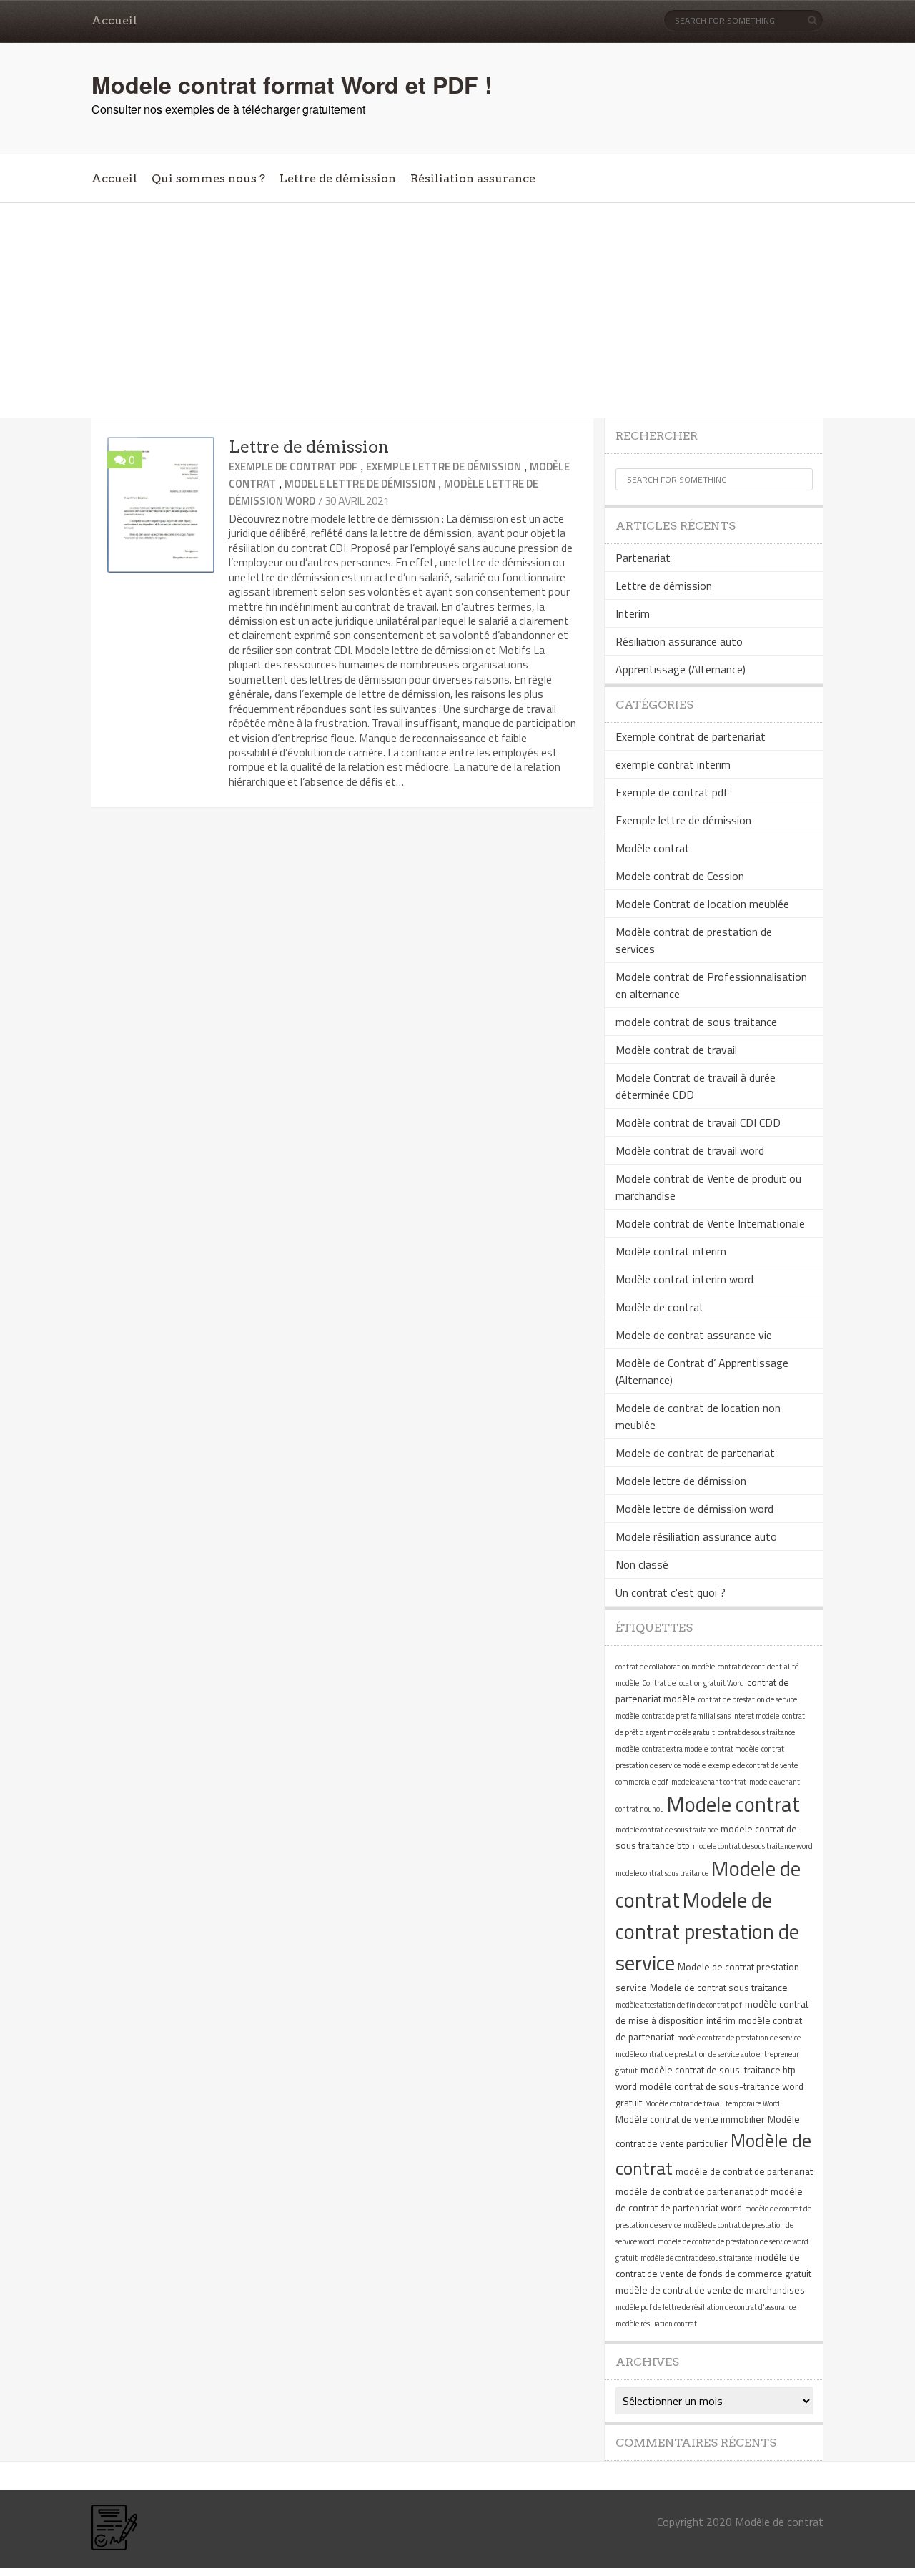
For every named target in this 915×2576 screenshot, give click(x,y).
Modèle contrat (653, 848)
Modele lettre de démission (360, 484)
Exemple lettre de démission (444, 467)
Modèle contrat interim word (684, 1279)
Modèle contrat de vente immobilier (690, 2119)
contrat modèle (735, 1749)
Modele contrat (733, 1804)
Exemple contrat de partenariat (691, 736)
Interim (633, 613)
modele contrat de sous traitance (696, 1022)
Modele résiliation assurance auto (696, 1536)
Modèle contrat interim (671, 1251)
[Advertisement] (457, 310)
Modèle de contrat (660, 1307)
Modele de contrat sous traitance (719, 1988)
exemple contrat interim (673, 764)
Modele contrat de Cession (680, 876)
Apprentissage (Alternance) (681, 669)
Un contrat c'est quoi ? (671, 1592)
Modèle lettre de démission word (694, 1509)
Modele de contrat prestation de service (707, 1931)
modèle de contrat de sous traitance (696, 2258)
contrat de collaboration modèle (665, 1667)
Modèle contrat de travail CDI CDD (698, 1122)
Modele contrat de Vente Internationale (710, 1223)
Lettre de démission (338, 178)
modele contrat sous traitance (662, 1873)
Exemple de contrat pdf (293, 467)
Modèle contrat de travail (676, 1050)
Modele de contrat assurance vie (694, 1335)
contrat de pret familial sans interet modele (711, 1716)
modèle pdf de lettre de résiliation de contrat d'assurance (706, 2307)
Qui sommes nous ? (208, 178)
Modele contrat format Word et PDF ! (292, 84)
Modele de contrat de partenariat (695, 1453)
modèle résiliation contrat (656, 2324)
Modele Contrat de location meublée (702, 904)
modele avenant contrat (709, 1782)
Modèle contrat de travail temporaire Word (712, 2103)
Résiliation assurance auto (679, 641)
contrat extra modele (675, 1749)
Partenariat (643, 558)
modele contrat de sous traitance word (753, 1846)
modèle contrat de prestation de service (739, 2038)
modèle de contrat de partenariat (744, 2171)
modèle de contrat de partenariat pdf (692, 2191)
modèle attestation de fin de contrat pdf (679, 2005)
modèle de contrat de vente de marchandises (710, 2290)
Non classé (642, 1564)
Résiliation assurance (473, 178)
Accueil (114, 20)
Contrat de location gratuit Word (693, 1683)
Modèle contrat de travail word (690, 1150)
